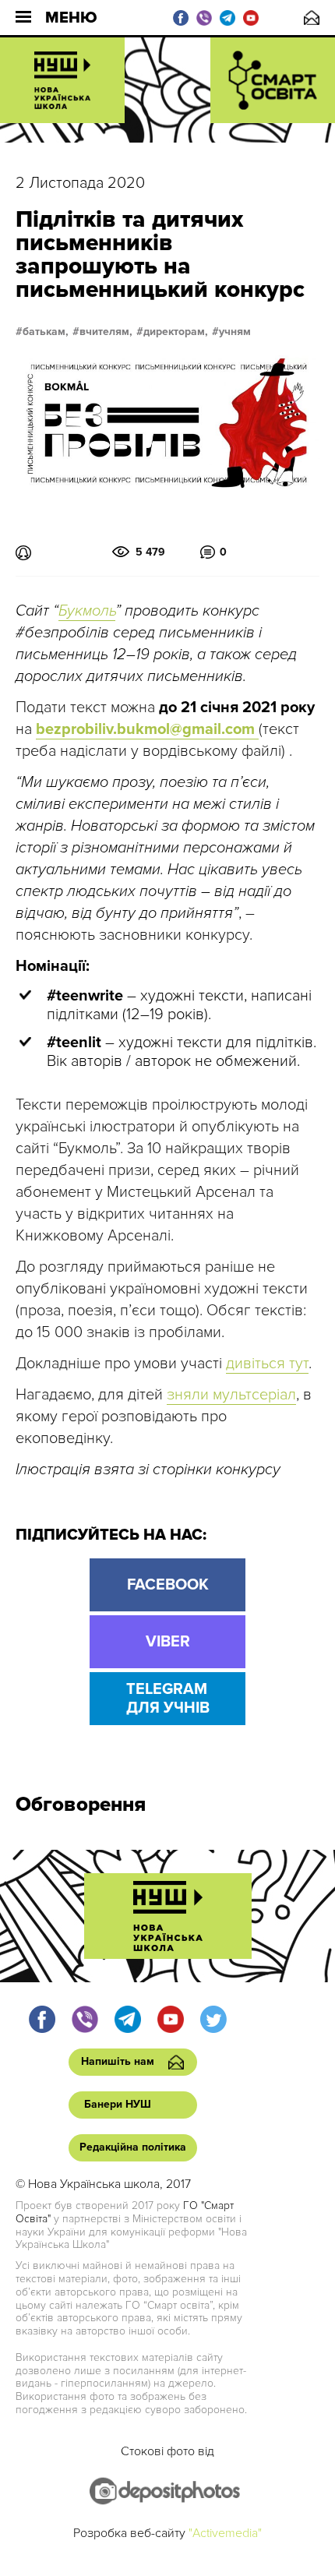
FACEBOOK (168, 1585)
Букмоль (87, 611)
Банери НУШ (118, 2104)
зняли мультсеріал (231, 1395)
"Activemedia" (225, 2533)
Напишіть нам (312, 18)
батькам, (46, 332)
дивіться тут (267, 1364)
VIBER (168, 1642)
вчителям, (106, 332)
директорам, (176, 332)
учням (235, 332)
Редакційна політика (133, 2147)
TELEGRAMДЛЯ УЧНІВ (168, 1699)
